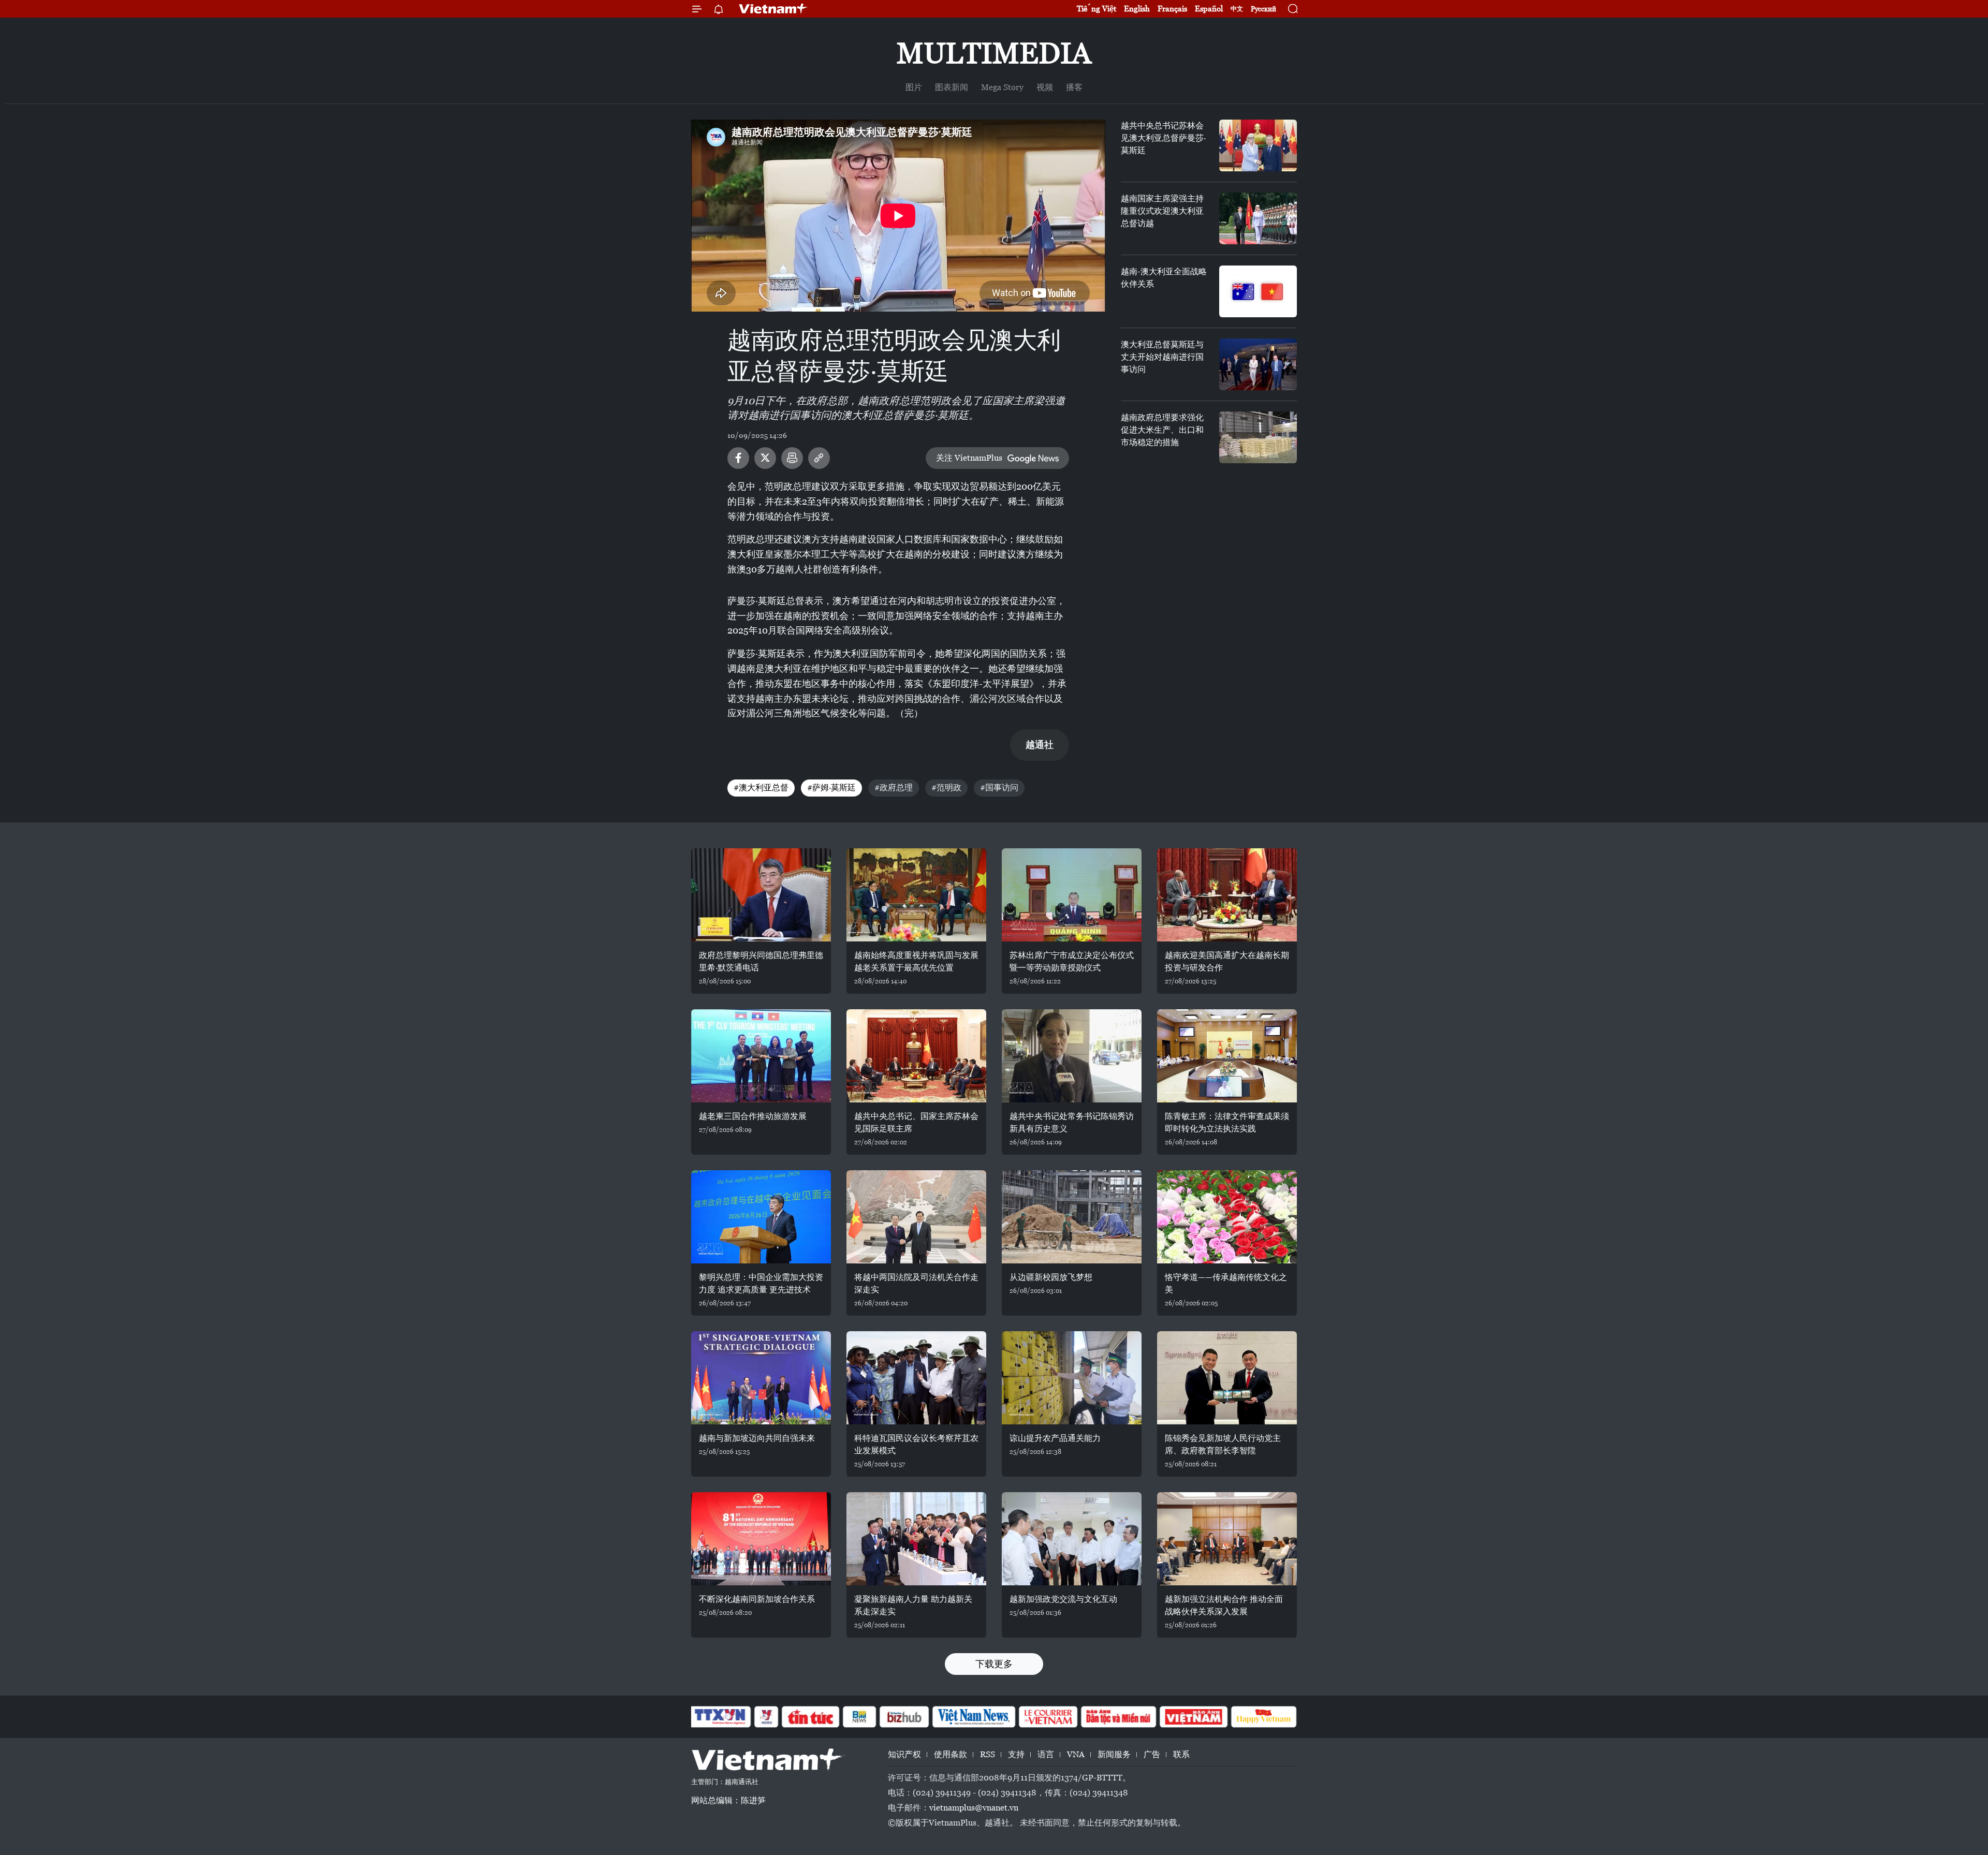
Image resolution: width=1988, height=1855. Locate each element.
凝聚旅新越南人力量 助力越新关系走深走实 (913, 1605)
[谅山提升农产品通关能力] (1072, 1378)
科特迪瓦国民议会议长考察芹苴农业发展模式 (916, 1444)
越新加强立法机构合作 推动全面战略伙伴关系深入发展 (1224, 1605)
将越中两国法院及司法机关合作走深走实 (916, 1283)
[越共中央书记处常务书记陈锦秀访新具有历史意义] (1072, 1056)
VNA (1076, 1754)
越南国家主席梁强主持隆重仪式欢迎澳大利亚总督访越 (1162, 211)
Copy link (819, 458)
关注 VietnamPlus (969, 458)
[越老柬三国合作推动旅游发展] (761, 1056)
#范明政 (946, 787)
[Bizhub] (904, 1717)
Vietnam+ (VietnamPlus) (773, 9)
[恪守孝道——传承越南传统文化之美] (1227, 1217)
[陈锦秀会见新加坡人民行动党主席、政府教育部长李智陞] (1227, 1378)
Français (1172, 9)
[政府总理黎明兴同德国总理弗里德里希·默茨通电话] (761, 895)
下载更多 (994, 1664)
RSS (988, 1754)
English (1137, 9)
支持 (1016, 1754)
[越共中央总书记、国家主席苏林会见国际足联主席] (916, 1056)
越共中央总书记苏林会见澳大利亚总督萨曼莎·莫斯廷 (1163, 138)
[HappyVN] (1264, 1717)
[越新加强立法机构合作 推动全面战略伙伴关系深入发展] (1227, 1539)
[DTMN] (1118, 1717)
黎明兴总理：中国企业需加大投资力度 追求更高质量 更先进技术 (761, 1283)
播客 (1074, 87)
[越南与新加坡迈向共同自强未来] (761, 1378)
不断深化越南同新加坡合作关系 (757, 1599)
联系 (1181, 1754)
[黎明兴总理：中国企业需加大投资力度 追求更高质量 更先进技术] (761, 1217)
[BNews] (860, 1717)
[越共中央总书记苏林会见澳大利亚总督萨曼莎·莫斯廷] (1258, 145)
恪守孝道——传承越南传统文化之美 (1226, 1283)
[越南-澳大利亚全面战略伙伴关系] (1258, 291)
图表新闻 (952, 87)
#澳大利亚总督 (761, 787)
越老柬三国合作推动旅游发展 (753, 1116)
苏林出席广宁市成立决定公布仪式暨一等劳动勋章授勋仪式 (1072, 961)
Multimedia (994, 53)
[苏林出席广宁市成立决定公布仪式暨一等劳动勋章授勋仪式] (1072, 895)
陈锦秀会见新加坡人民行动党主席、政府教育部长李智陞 (1223, 1444)
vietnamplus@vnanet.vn (974, 1808)
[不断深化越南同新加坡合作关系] (761, 1539)
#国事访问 (999, 787)
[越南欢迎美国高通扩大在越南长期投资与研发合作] (1227, 895)
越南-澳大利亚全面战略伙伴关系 (1164, 278)
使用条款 (951, 1754)
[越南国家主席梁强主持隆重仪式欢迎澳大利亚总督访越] (1258, 218)
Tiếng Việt (1097, 9)
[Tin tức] (811, 1717)
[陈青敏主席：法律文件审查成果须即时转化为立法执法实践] (1227, 1056)
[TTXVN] (720, 1717)
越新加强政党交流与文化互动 (1063, 1599)
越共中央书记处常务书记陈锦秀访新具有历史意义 (1072, 1122)
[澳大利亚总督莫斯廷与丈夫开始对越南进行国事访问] (1258, 364)
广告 (1152, 1754)
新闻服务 (1114, 1754)
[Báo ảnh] (1193, 1717)
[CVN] (1048, 1717)
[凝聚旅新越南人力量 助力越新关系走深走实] (916, 1539)
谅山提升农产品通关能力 (1055, 1438)
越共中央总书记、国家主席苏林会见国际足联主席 (916, 1122)
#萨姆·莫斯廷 (831, 787)
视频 (1045, 87)
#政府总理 (894, 787)
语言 (1046, 1754)
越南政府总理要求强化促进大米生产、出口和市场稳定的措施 (1162, 430)
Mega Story (1002, 87)
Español (1209, 9)
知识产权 (904, 1754)
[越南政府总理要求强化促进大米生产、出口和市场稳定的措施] (1258, 437)
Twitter (765, 458)
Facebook (738, 458)
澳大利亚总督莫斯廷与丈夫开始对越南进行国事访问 (1162, 357)
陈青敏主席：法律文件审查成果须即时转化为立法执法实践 (1227, 1122)
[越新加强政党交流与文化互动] (1072, 1539)
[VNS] (974, 1717)
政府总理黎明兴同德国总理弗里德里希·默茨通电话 (761, 961)
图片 (914, 87)
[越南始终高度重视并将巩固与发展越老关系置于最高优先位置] (916, 895)
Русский (1263, 9)
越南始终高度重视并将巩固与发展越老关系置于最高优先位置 (916, 961)
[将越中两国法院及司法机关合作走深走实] (916, 1217)
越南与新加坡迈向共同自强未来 (757, 1438)
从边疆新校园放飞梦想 (1051, 1277)
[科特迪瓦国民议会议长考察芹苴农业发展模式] (916, 1378)
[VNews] (766, 1717)
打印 (792, 458)
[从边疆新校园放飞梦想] (1072, 1217)
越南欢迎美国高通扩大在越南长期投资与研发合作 (1227, 961)
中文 (1237, 9)
